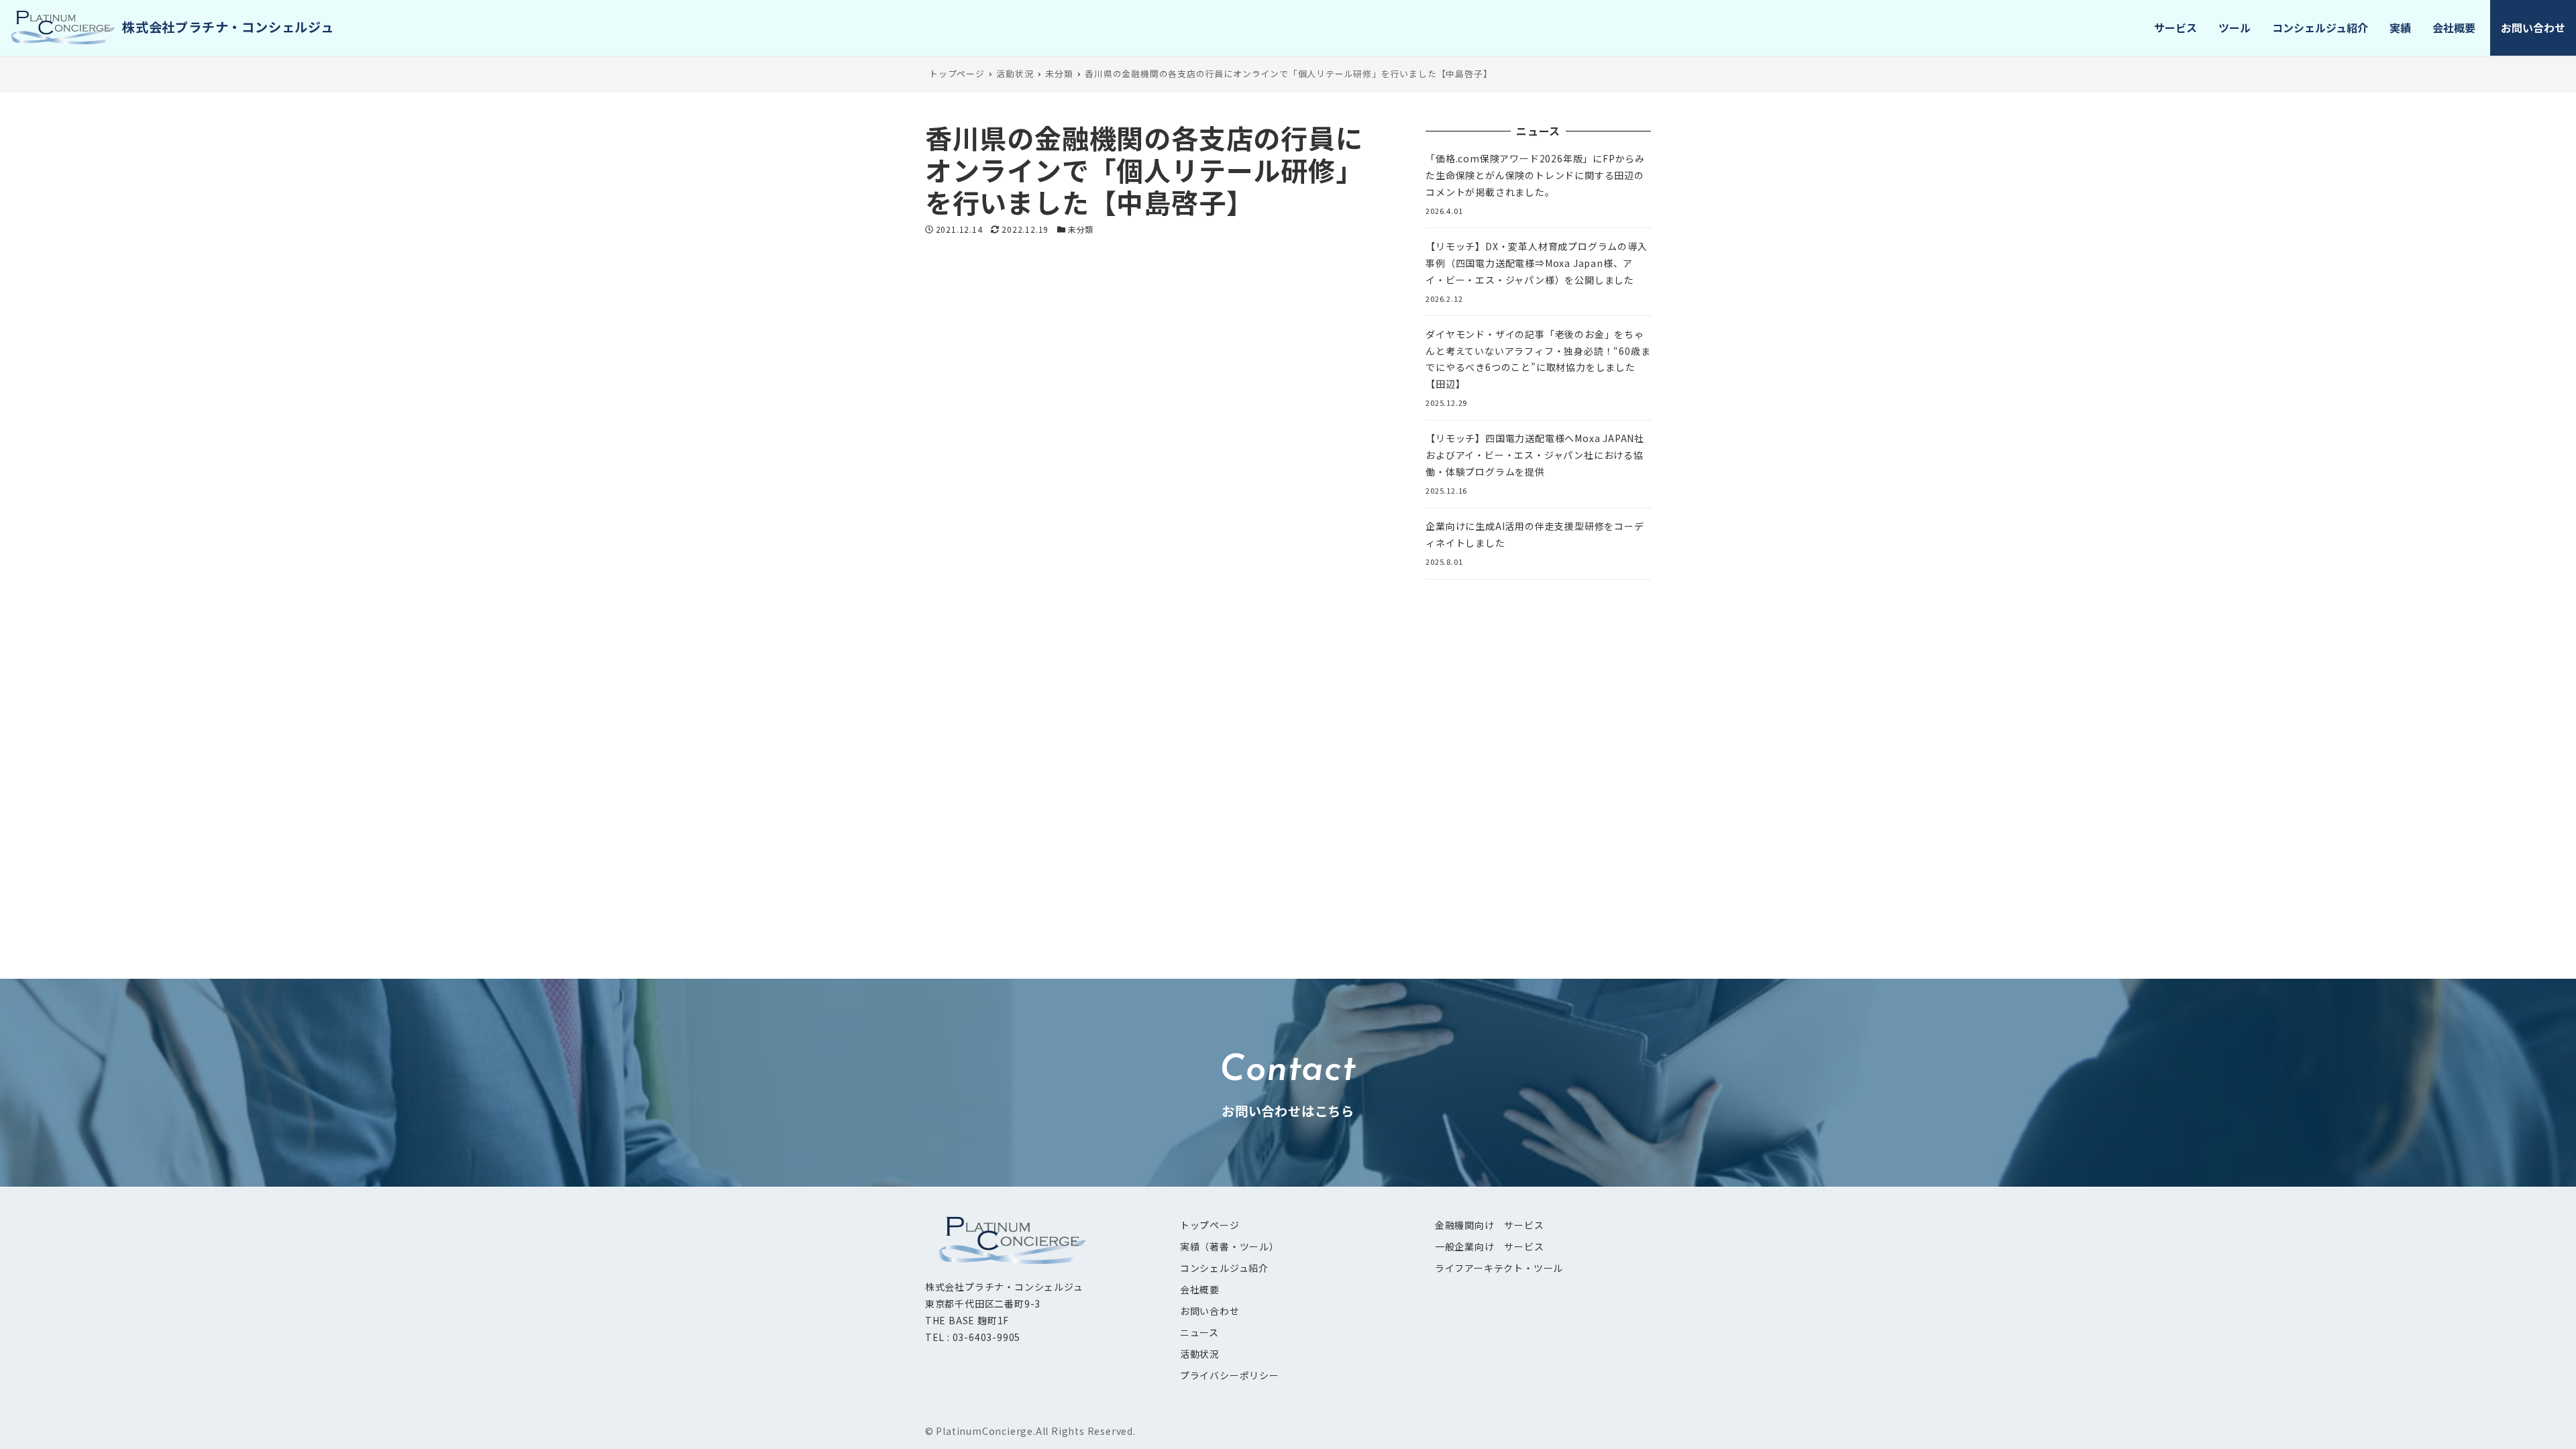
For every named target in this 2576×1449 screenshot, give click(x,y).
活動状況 (1200, 1354)
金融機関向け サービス (1490, 1225)
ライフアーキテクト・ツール (1499, 1268)
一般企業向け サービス (1490, 1246)
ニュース (1199, 1332)
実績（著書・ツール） (1230, 1246)
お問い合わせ (1210, 1311)
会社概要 (1200, 1289)
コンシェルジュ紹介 (1224, 1268)
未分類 (1081, 229)
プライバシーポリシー (1230, 1375)
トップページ (1210, 1225)
